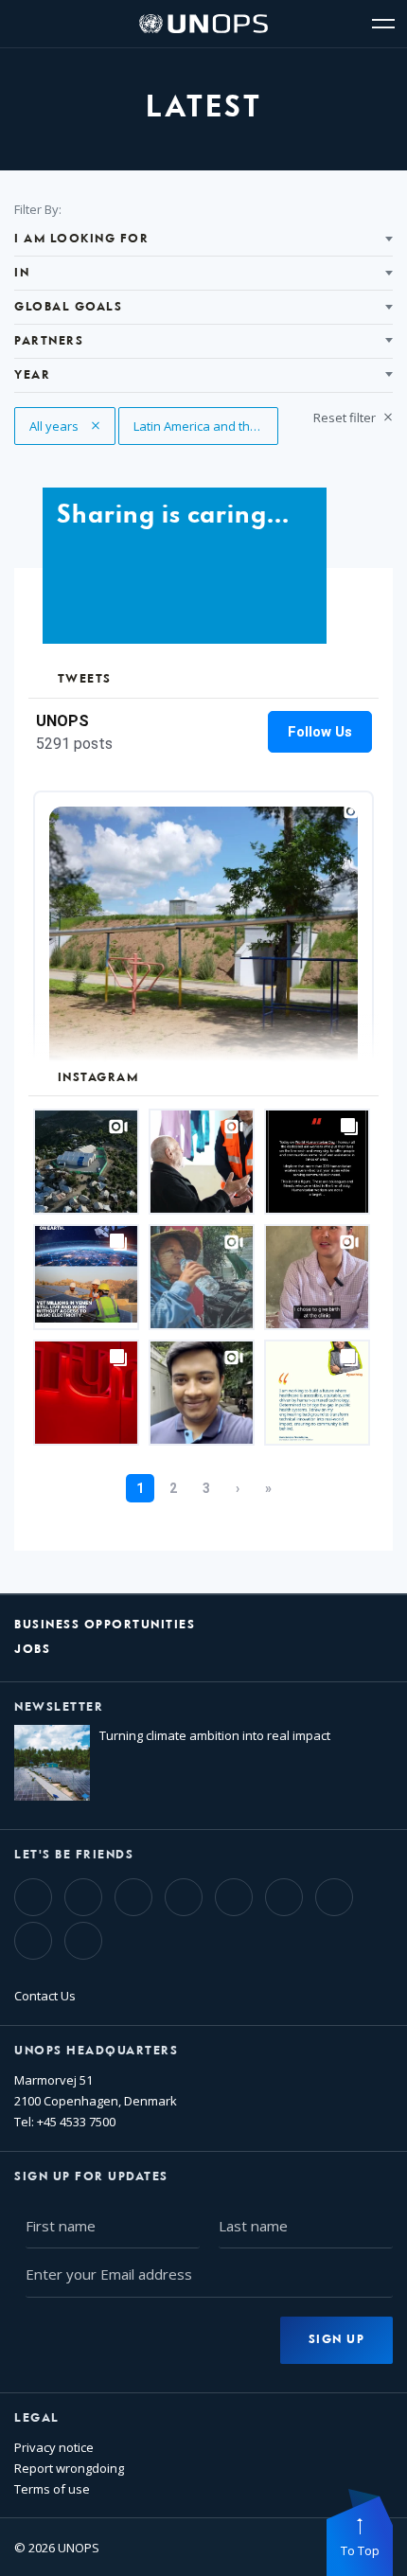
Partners (49, 341)
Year (32, 375)
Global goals (68, 307)
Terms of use (52, 2489)
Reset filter (346, 417)
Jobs (32, 1650)
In (22, 273)
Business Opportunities (105, 1625)
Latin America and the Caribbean (206, 426)
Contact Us (45, 1996)
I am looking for (81, 239)
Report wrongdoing (69, 2468)
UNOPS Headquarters (96, 2051)
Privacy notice (54, 2447)
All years (65, 426)
